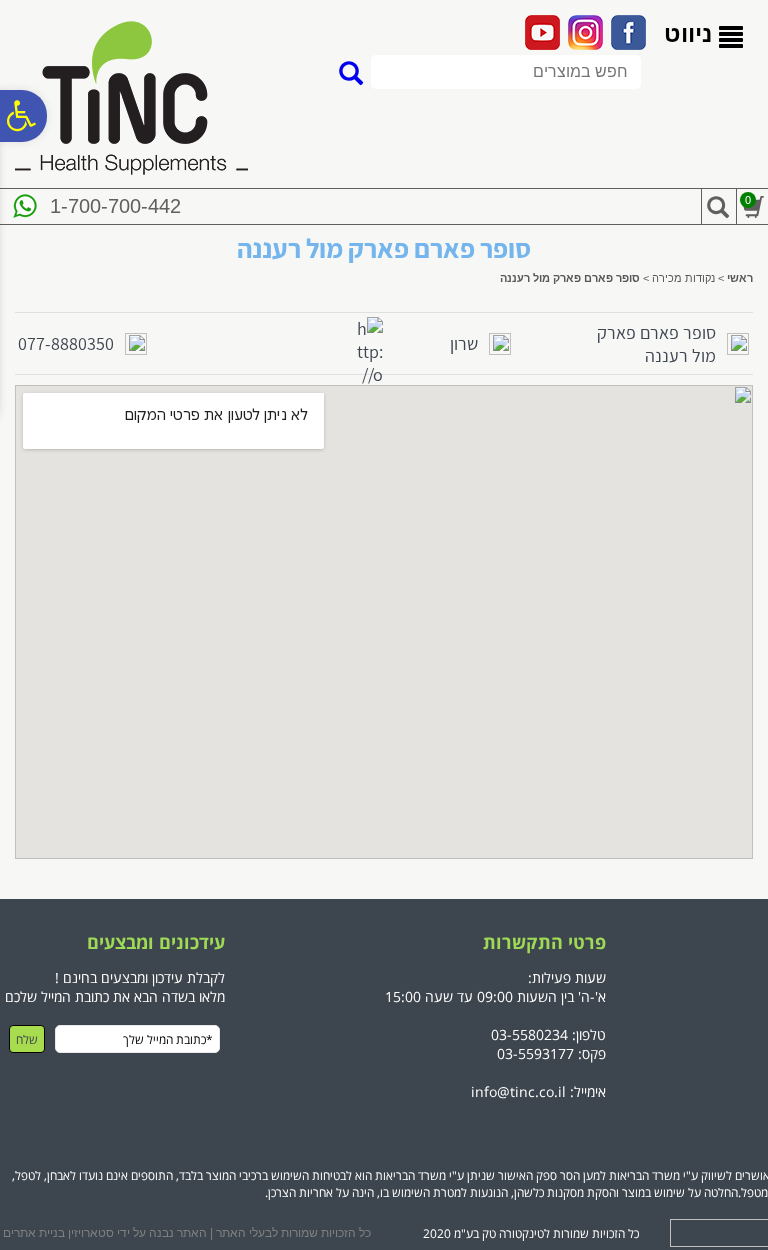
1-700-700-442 (115, 206)
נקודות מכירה (683, 278)
